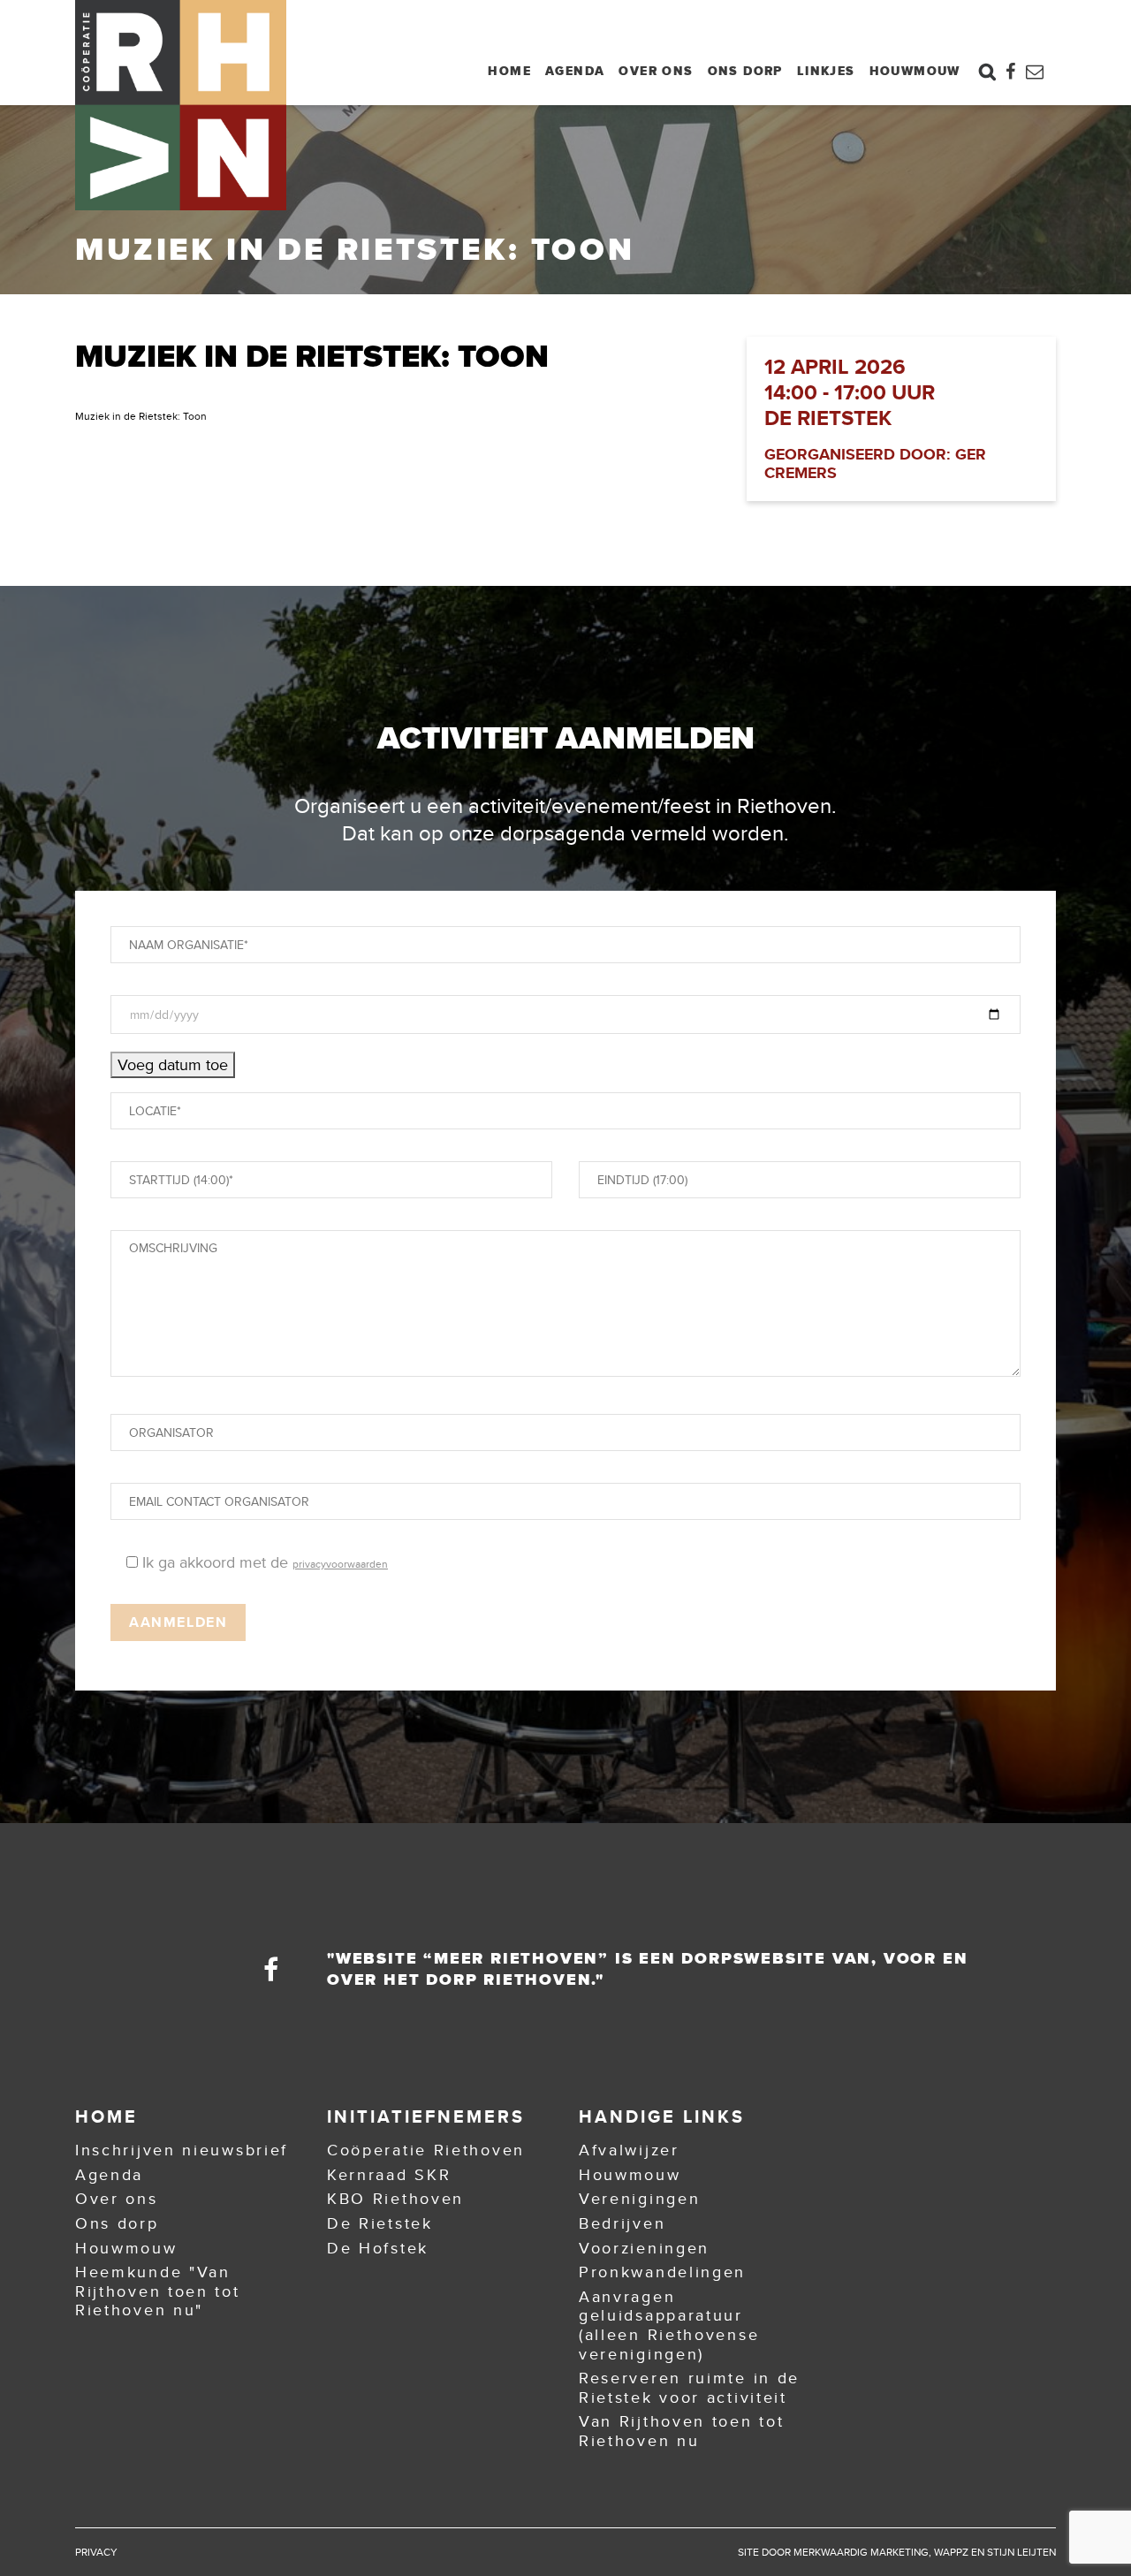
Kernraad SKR (389, 2175)
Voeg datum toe (173, 1065)
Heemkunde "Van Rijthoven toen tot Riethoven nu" (158, 2291)
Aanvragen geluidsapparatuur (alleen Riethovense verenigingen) (669, 2325)
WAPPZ (951, 2552)
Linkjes (826, 71)
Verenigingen (639, 2199)
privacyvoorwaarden (340, 1564)
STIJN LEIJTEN (1021, 2552)
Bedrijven (622, 2223)
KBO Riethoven (395, 2199)
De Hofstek (378, 2248)
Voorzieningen (644, 2248)
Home (509, 71)
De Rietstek (380, 2223)
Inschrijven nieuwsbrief (182, 2150)
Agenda (575, 71)
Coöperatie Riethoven (426, 2150)
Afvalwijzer (629, 2150)
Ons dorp (745, 71)
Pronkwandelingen (662, 2272)
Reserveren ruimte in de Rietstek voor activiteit (689, 2388)
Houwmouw (915, 71)
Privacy (96, 2552)
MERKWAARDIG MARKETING (861, 2552)
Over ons (656, 71)
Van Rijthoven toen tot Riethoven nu (681, 2431)
